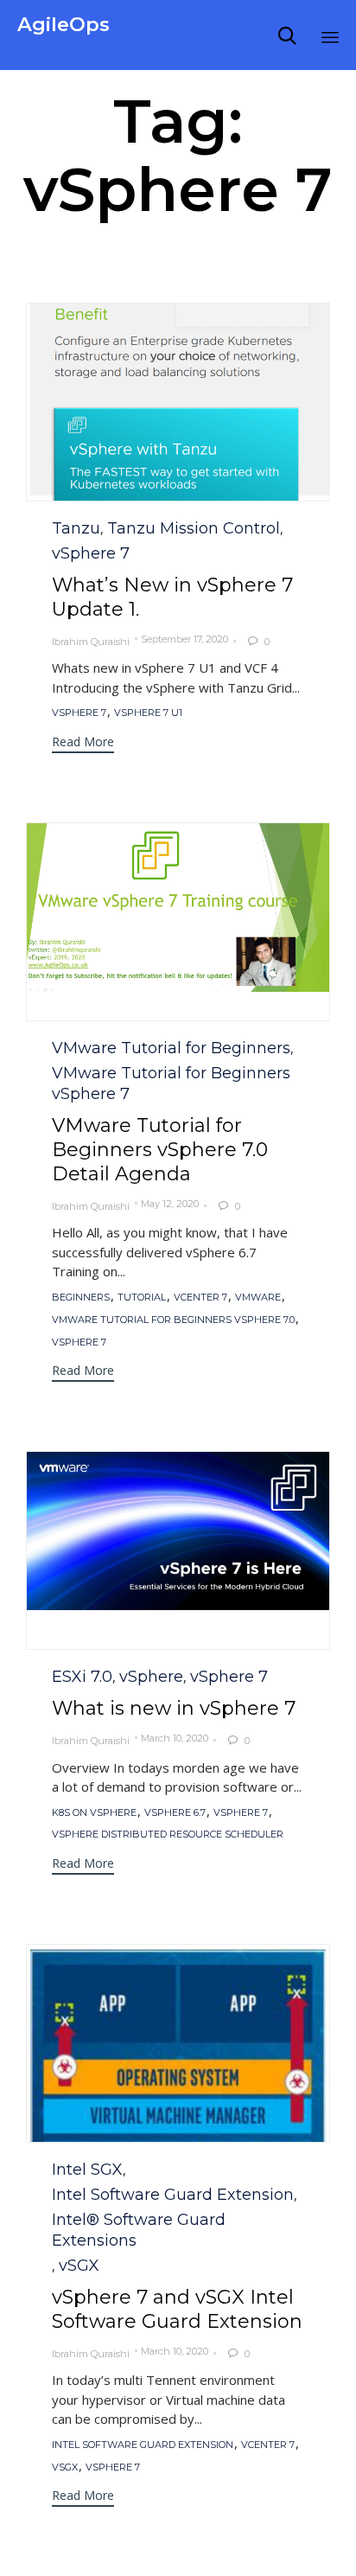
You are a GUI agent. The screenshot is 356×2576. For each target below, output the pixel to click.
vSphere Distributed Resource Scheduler (168, 1835)
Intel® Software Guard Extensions (139, 2230)
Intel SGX (87, 2170)
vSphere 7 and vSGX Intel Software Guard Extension (177, 2309)
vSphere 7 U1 (148, 713)
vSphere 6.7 (175, 1813)
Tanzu (76, 528)
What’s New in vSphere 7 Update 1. (172, 597)
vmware (258, 1298)
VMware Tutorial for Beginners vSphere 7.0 (173, 1320)
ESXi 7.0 (82, 1677)
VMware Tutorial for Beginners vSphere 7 (171, 1083)
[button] (178, 424)
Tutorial (142, 1298)
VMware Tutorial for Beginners (171, 1048)
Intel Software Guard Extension (173, 2195)
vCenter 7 (200, 1298)
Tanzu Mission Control (194, 528)
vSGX (79, 2266)
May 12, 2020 (170, 1204)
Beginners (81, 1298)
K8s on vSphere (94, 1813)
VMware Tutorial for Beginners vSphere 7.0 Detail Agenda (160, 1150)
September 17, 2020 (184, 639)
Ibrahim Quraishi (91, 642)
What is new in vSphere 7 (174, 1708)
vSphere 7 (91, 553)
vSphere (151, 1677)
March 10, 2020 (175, 1738)
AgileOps (64, 25)
